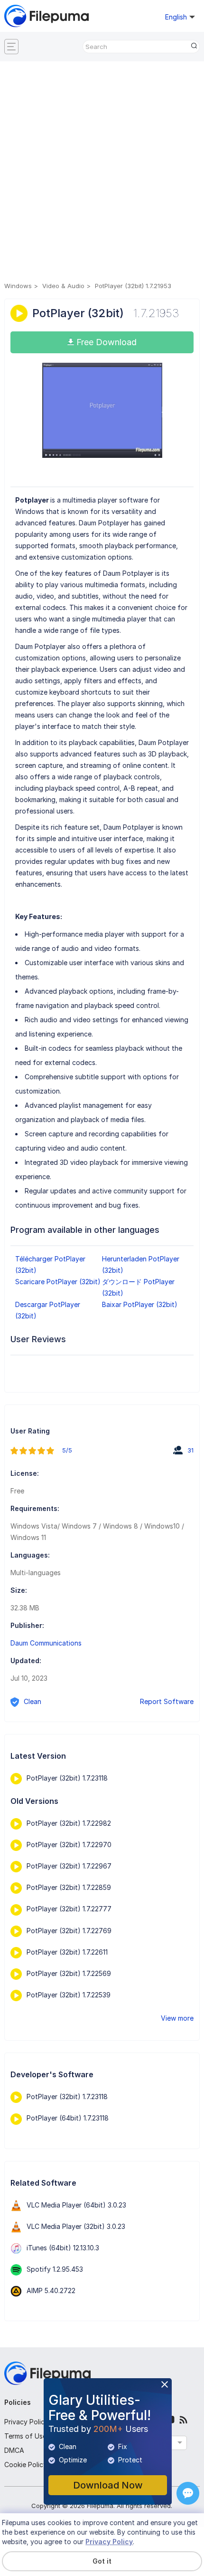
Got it (102, 2561)
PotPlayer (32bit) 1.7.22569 (69, 1973)
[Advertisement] (102, 173)
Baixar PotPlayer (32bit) (140, 1304)
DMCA (14, 2450)
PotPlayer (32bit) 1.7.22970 (69, 1845)
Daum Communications (46, 1643)
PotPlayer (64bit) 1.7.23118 (68, 2118)
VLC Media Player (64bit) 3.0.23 (76, 2205)
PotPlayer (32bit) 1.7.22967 (69, 1866)
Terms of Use (25, 2436)
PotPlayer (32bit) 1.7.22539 (69, 1995)
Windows (18, 286)
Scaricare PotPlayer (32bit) (58, 1282)
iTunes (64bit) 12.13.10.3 (63, 2248)
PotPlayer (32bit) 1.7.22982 (69, 1823)
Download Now (108, 2485)
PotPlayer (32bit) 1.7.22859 (69, 1887)
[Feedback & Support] (188, 2493)
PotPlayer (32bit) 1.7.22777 (69, 1909)
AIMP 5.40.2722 (51, 2290)
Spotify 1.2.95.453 (55, 2269)
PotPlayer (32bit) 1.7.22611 (67, 1952)
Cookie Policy (26, 2465)
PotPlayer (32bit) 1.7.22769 (69, 1931)
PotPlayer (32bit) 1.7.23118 (67, 1778)
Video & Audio (63, 286)
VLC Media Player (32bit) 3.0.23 (76, 2226)
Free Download (105, 342)
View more (177, 2018)
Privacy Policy (26, 2422)
